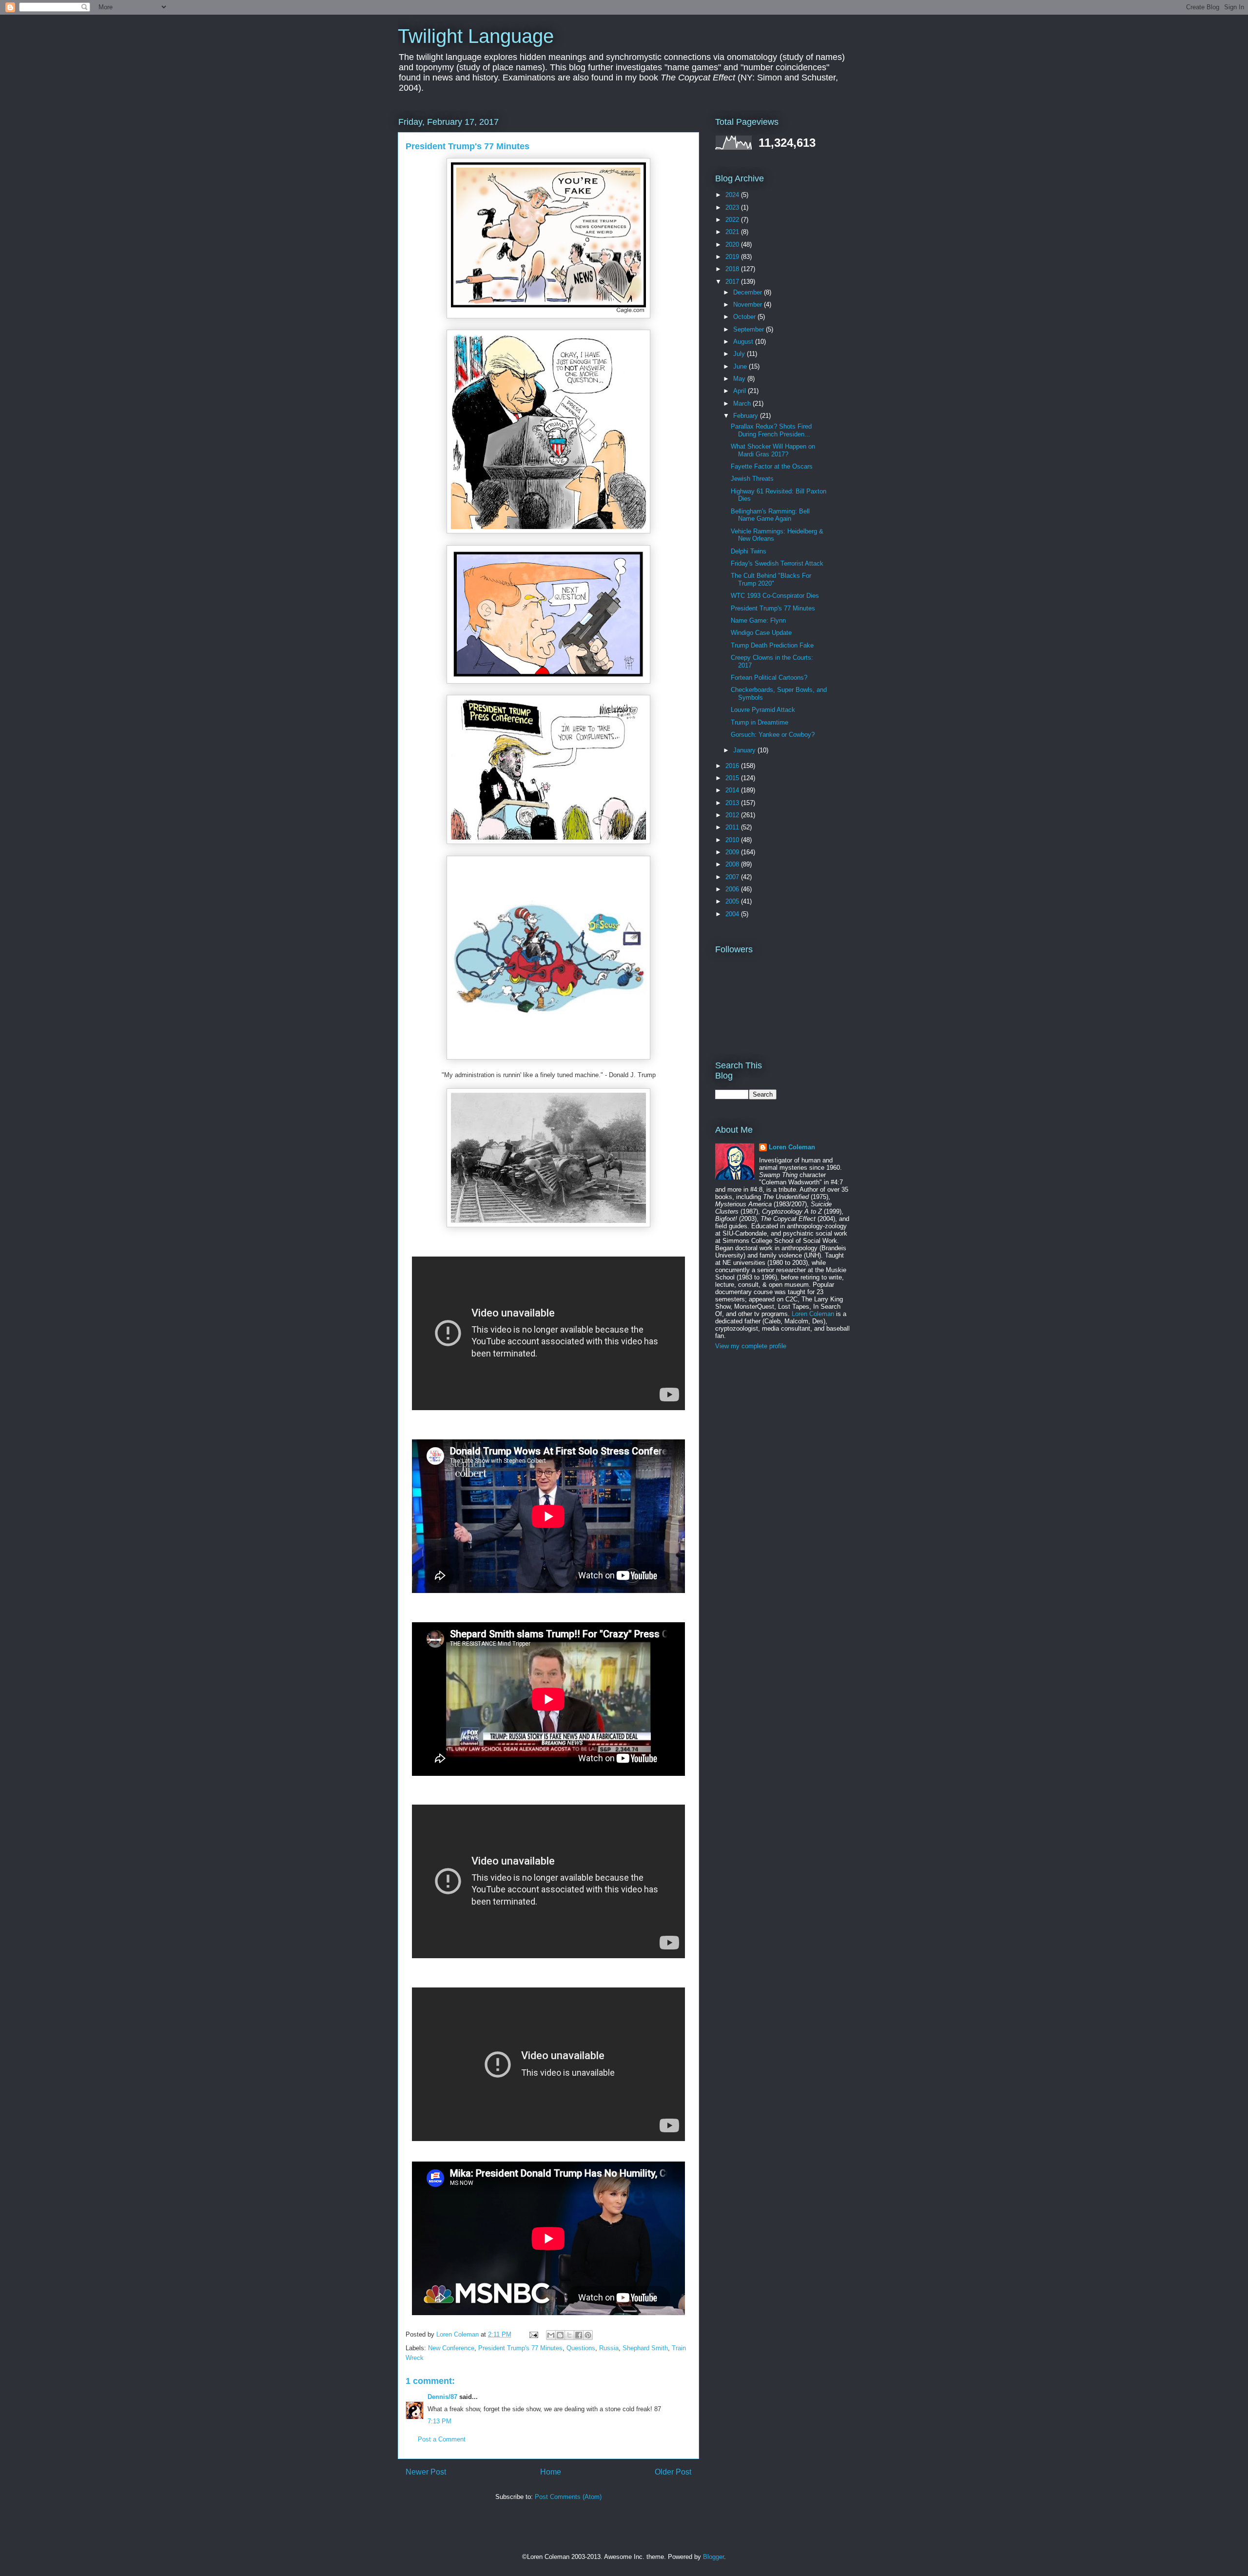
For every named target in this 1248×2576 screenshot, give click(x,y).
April (741, 391)
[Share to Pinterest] (588, 2335)
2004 (733, 914)
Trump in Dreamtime (760, 722)
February (747, 416)
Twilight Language (476, 36)
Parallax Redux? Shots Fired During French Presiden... (771, 430)
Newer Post (426, 2472)
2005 (733, 901)
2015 (733, 778)
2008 (733, 864)
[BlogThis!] (560, 2335)
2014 (733, 790)
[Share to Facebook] (579, 2335)
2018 (733, 269)
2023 (733, 207)
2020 (733, 245)
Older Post (673, 2472)
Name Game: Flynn (758, 620)
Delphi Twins (749, 551)
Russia (609, 2348)
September (750, 329)
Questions (581, 2348)
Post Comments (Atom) (568, 2497)
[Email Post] (533, 2334)
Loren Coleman (792, 1147)
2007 (733, 877)
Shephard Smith (645, 2348)
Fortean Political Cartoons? (769, 678)
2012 (733, 815)
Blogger (713, 2557)
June (741, 366)
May (740, 379)
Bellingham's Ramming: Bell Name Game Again (770, 515)
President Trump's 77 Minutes (520, 2348)
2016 (733, 766)
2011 (733, 827)
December (749, 292)
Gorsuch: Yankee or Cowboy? (773, 735)
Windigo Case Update (761, 633)
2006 (733, 889)
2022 (733, 220)
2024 (733, 195)
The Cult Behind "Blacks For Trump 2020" (771, 580)
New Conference (451, 2348)
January (745, 750)
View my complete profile (751, 1346)
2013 (733, 803)
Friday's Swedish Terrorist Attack (777, 563)
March (743, 403)
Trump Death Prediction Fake (772, 645)
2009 (733, 852)
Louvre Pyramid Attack (763, 710)
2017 (733, 282)
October (745, 317)
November (749, 305)
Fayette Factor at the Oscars (772, 466)
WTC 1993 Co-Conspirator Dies (775, 596)
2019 (733, 257)
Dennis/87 (442, 2397)
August (744, 342)
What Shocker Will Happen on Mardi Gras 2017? (773, 450)
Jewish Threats (752, 479)
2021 (733, 232)
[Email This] (551, 2335)
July (740, 354)
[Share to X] (569, 2335)
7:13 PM (439, 2421)
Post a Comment (442, 2439)
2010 (733, 840)
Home (551, 2472)
